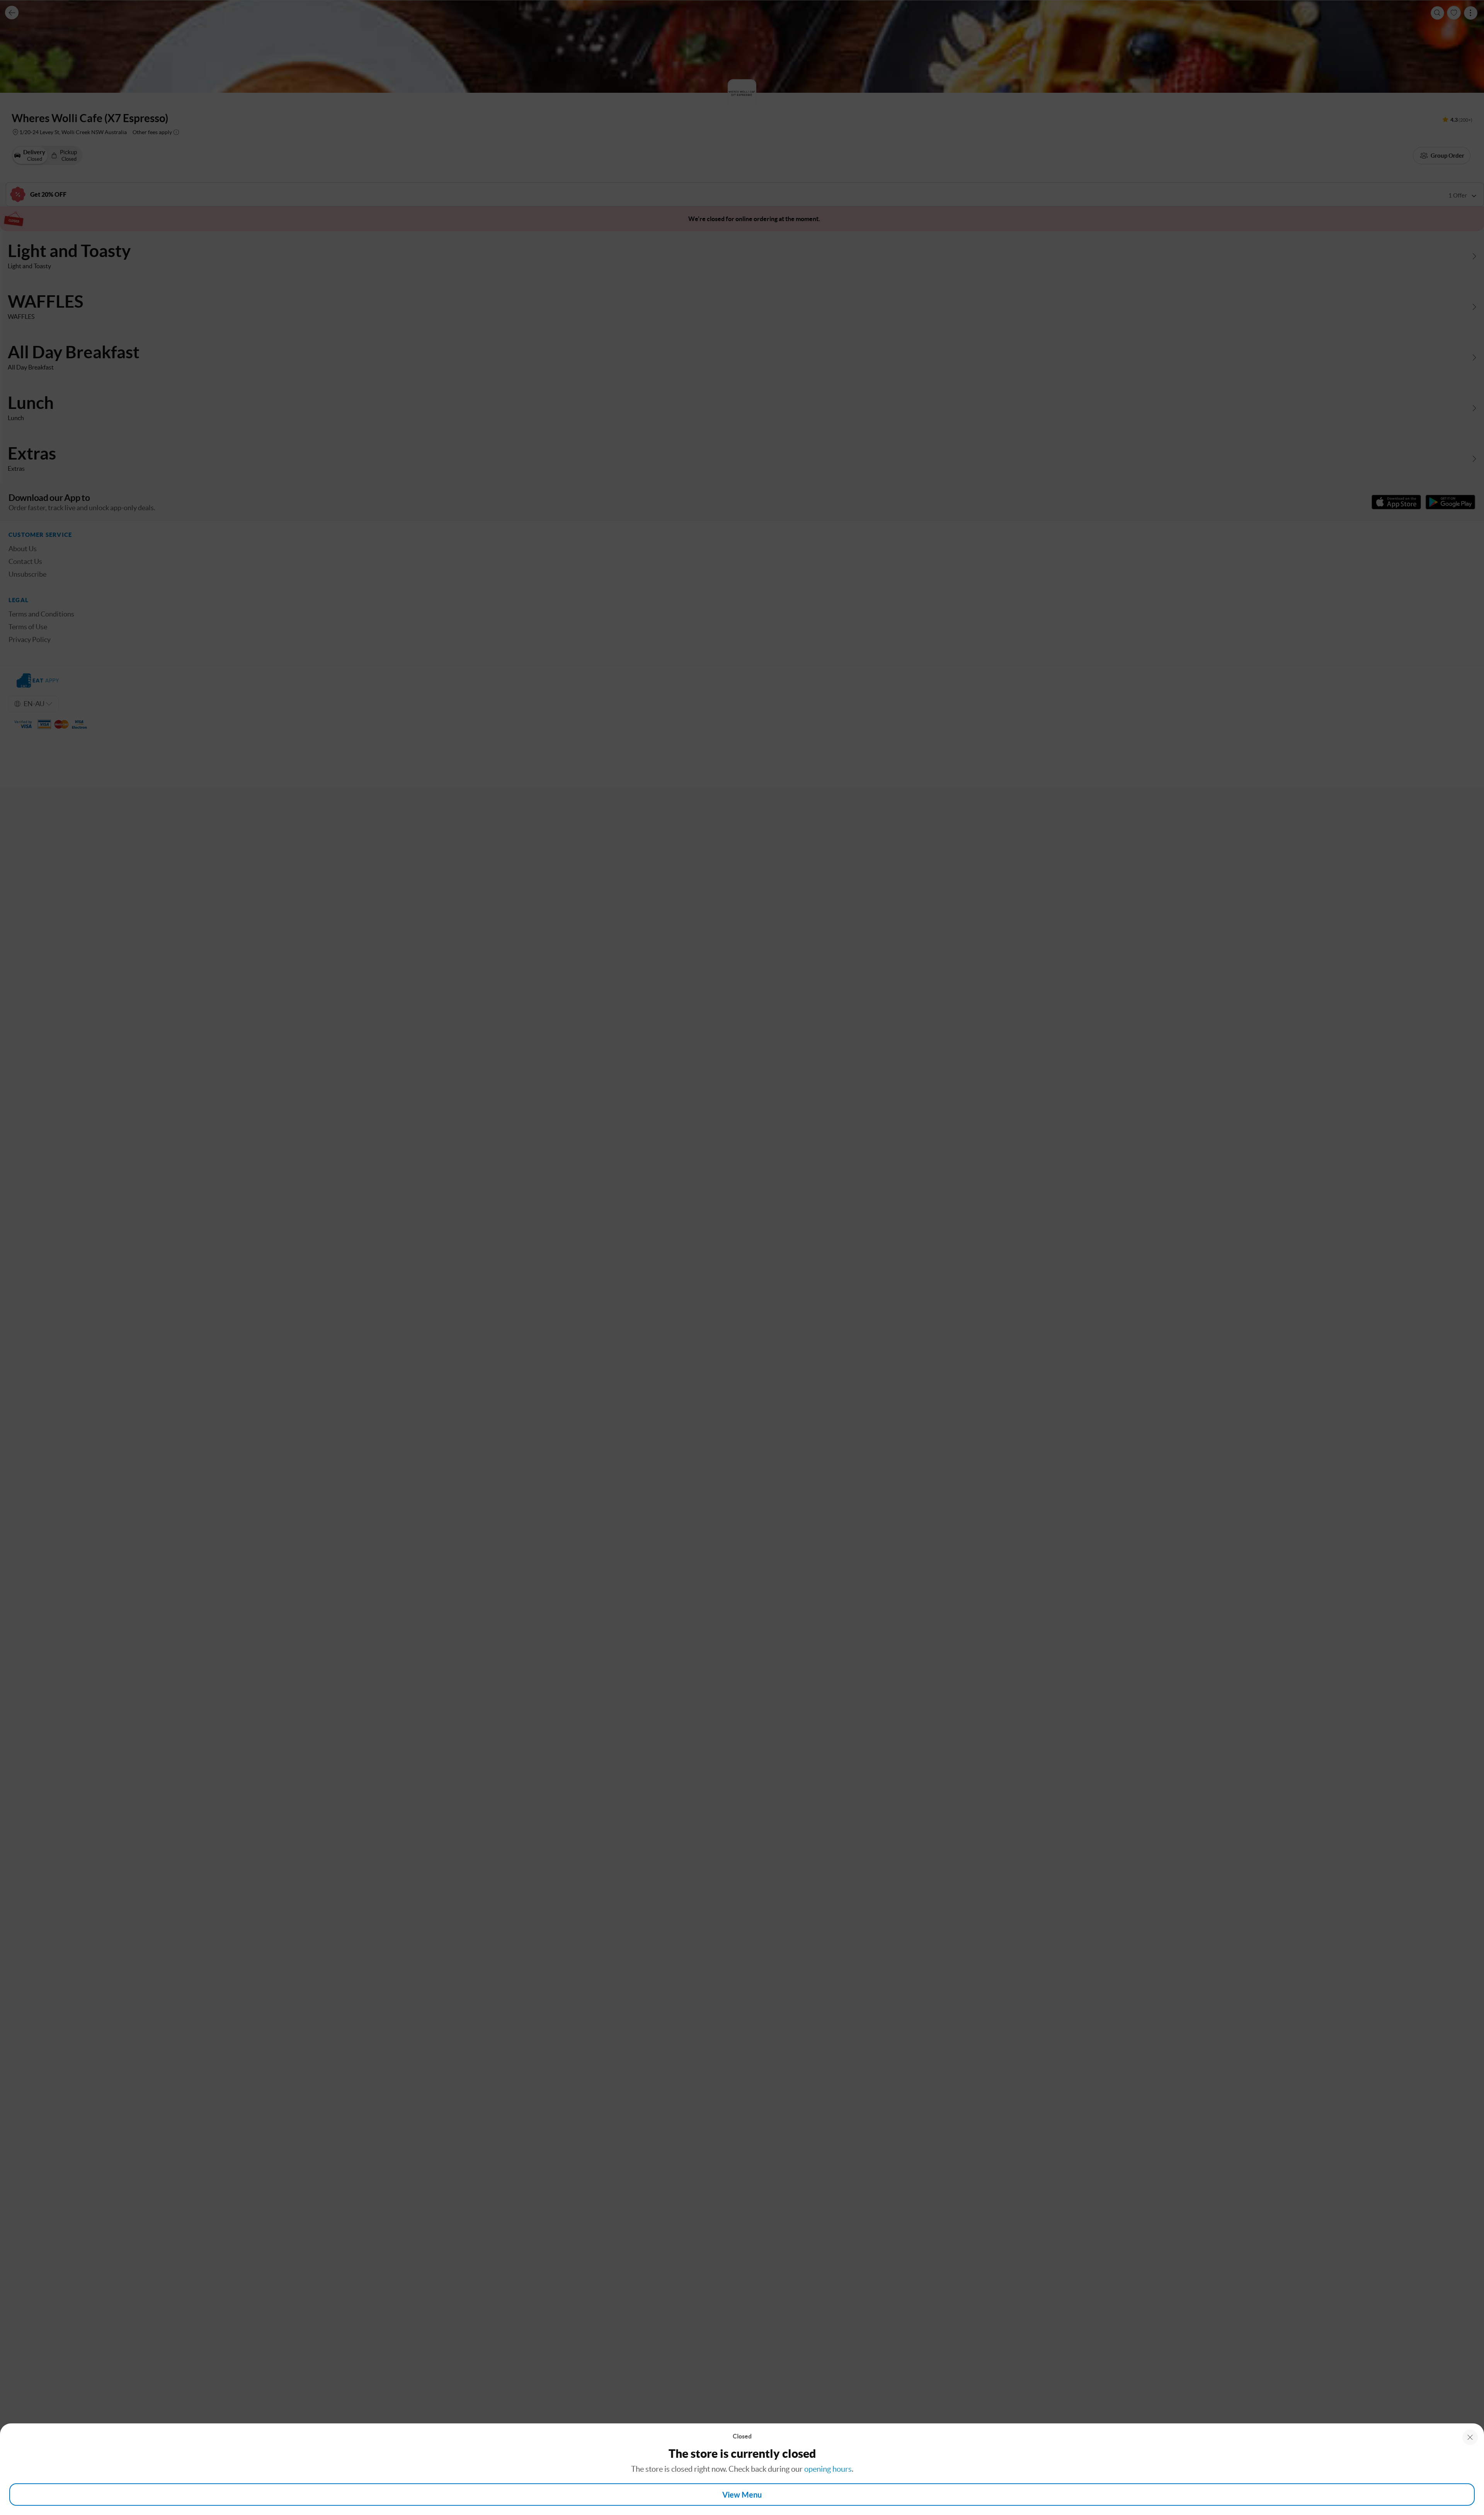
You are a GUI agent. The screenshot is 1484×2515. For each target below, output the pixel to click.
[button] (1470, 2437)
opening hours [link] (828, 2469)
